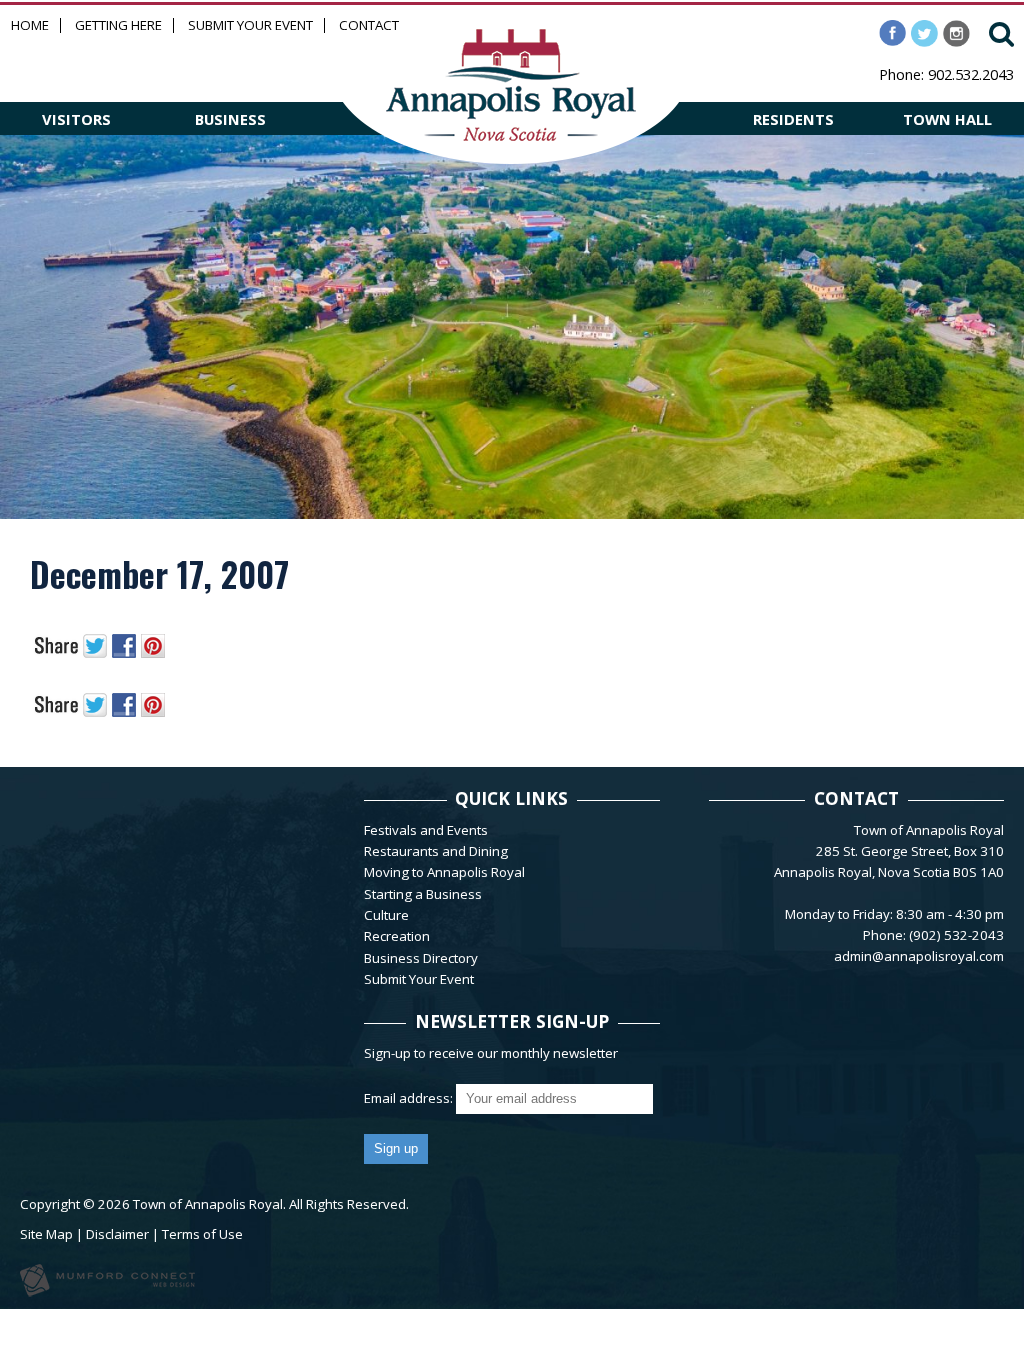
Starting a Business (423, 894)
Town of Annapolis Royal (208, 1204)
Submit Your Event (250, 25)
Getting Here (118, 25)
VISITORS (76, 119)
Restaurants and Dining (436, 851)
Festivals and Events (426, 830)
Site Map (46, 1234)
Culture (386, 915)
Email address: (410, 1098)
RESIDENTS (793, 119)
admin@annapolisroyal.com (919, 956)
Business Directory (421, 958)
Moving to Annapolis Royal (444, 872)
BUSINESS (230, 119)
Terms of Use (202, 1234)
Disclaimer (117, 1234)
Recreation (397, 936)
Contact (369, 25)
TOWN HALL (947, 119)
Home (30, 25)
